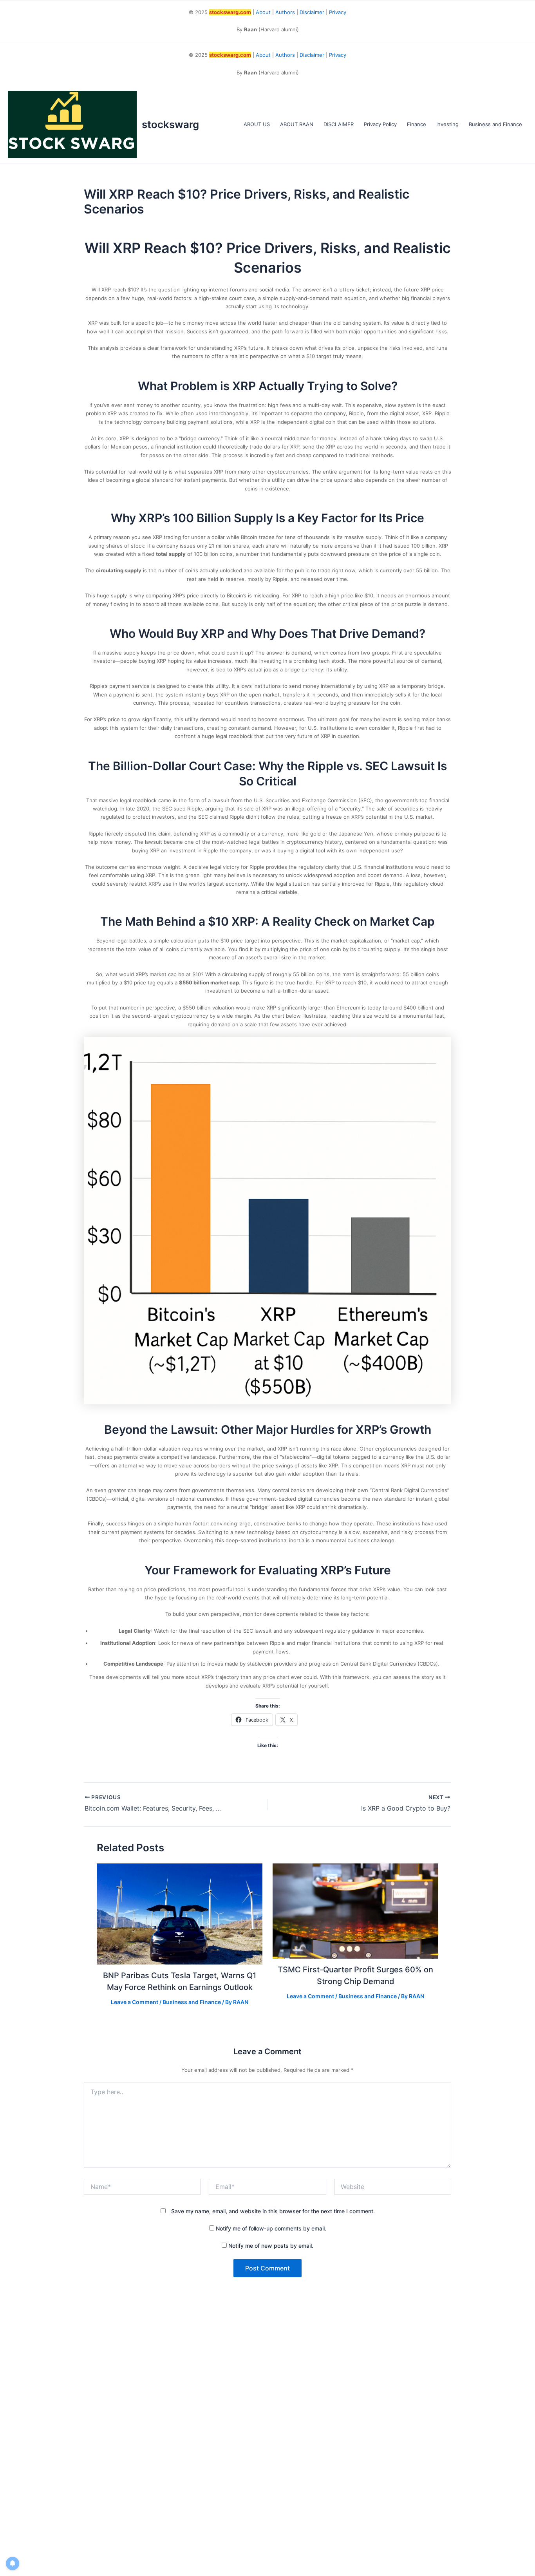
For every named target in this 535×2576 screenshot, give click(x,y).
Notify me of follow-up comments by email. (271, 2228)
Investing (447, 124)
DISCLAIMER (339, 124)
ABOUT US (257, 124)
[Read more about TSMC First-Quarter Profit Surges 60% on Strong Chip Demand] (356, 1910)
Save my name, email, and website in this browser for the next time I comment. (273, 2211)
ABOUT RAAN (297, 124)
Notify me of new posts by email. (271, 2246)
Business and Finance (495, 124)
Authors (285, 12)
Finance (417, 124)
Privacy (338, 12)
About (263, 12)
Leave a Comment (135, 2002)
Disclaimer (312, 12)
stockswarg (170, 124)
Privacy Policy (380, 124)
